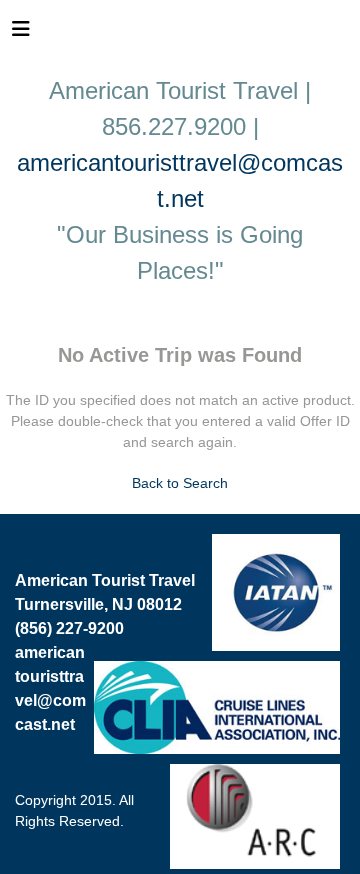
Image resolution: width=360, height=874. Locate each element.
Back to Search (180, 483)
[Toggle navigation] (21, 34)
